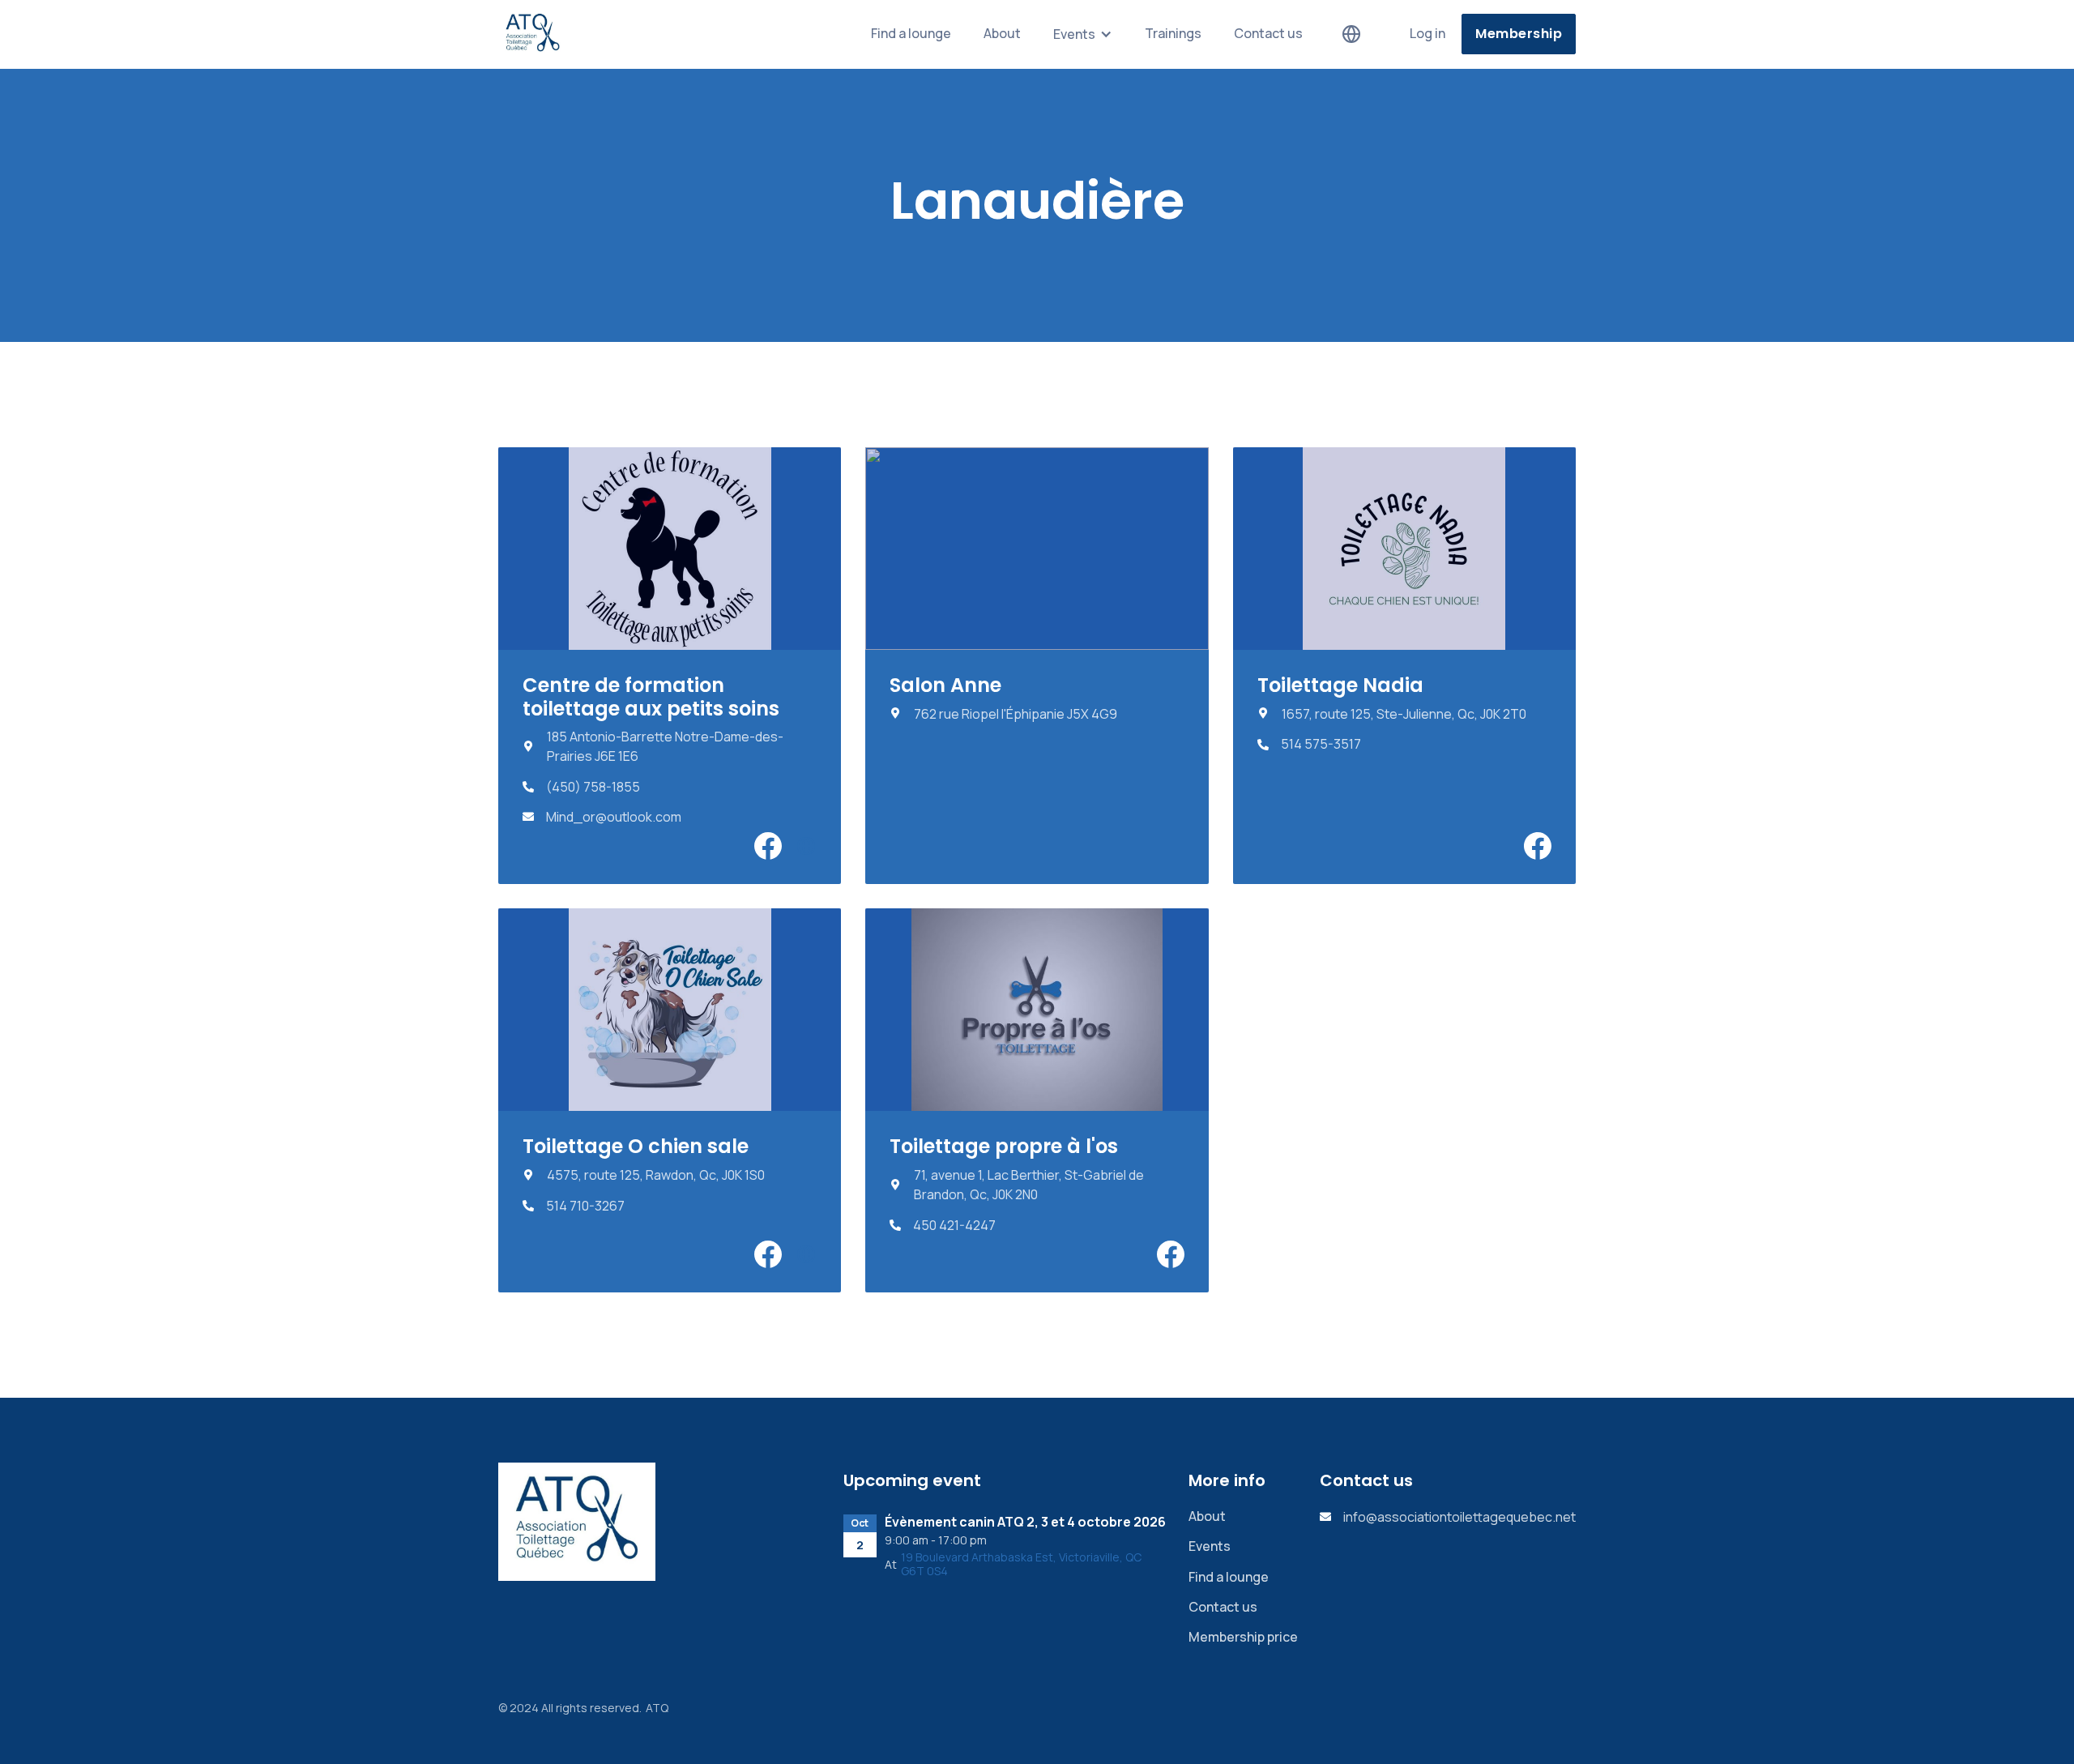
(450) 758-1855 (593, 787)
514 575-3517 (1321, 744)
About (1002, 33)
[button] (1083, 34)
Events (1210, 1546)
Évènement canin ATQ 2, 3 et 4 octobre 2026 (1025, 1522)
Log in (1427, 33)
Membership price (1243, 1637)
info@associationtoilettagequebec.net (1459, 1517)
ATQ (657, 1708)
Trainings (1173, 33)
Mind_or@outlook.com (614, 817)
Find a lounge (911, 33)
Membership (1519, 34)
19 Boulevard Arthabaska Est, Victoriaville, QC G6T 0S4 (1021, 1565)
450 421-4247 (954, 1226)
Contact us (1268, 33)
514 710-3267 (585, 1206)
